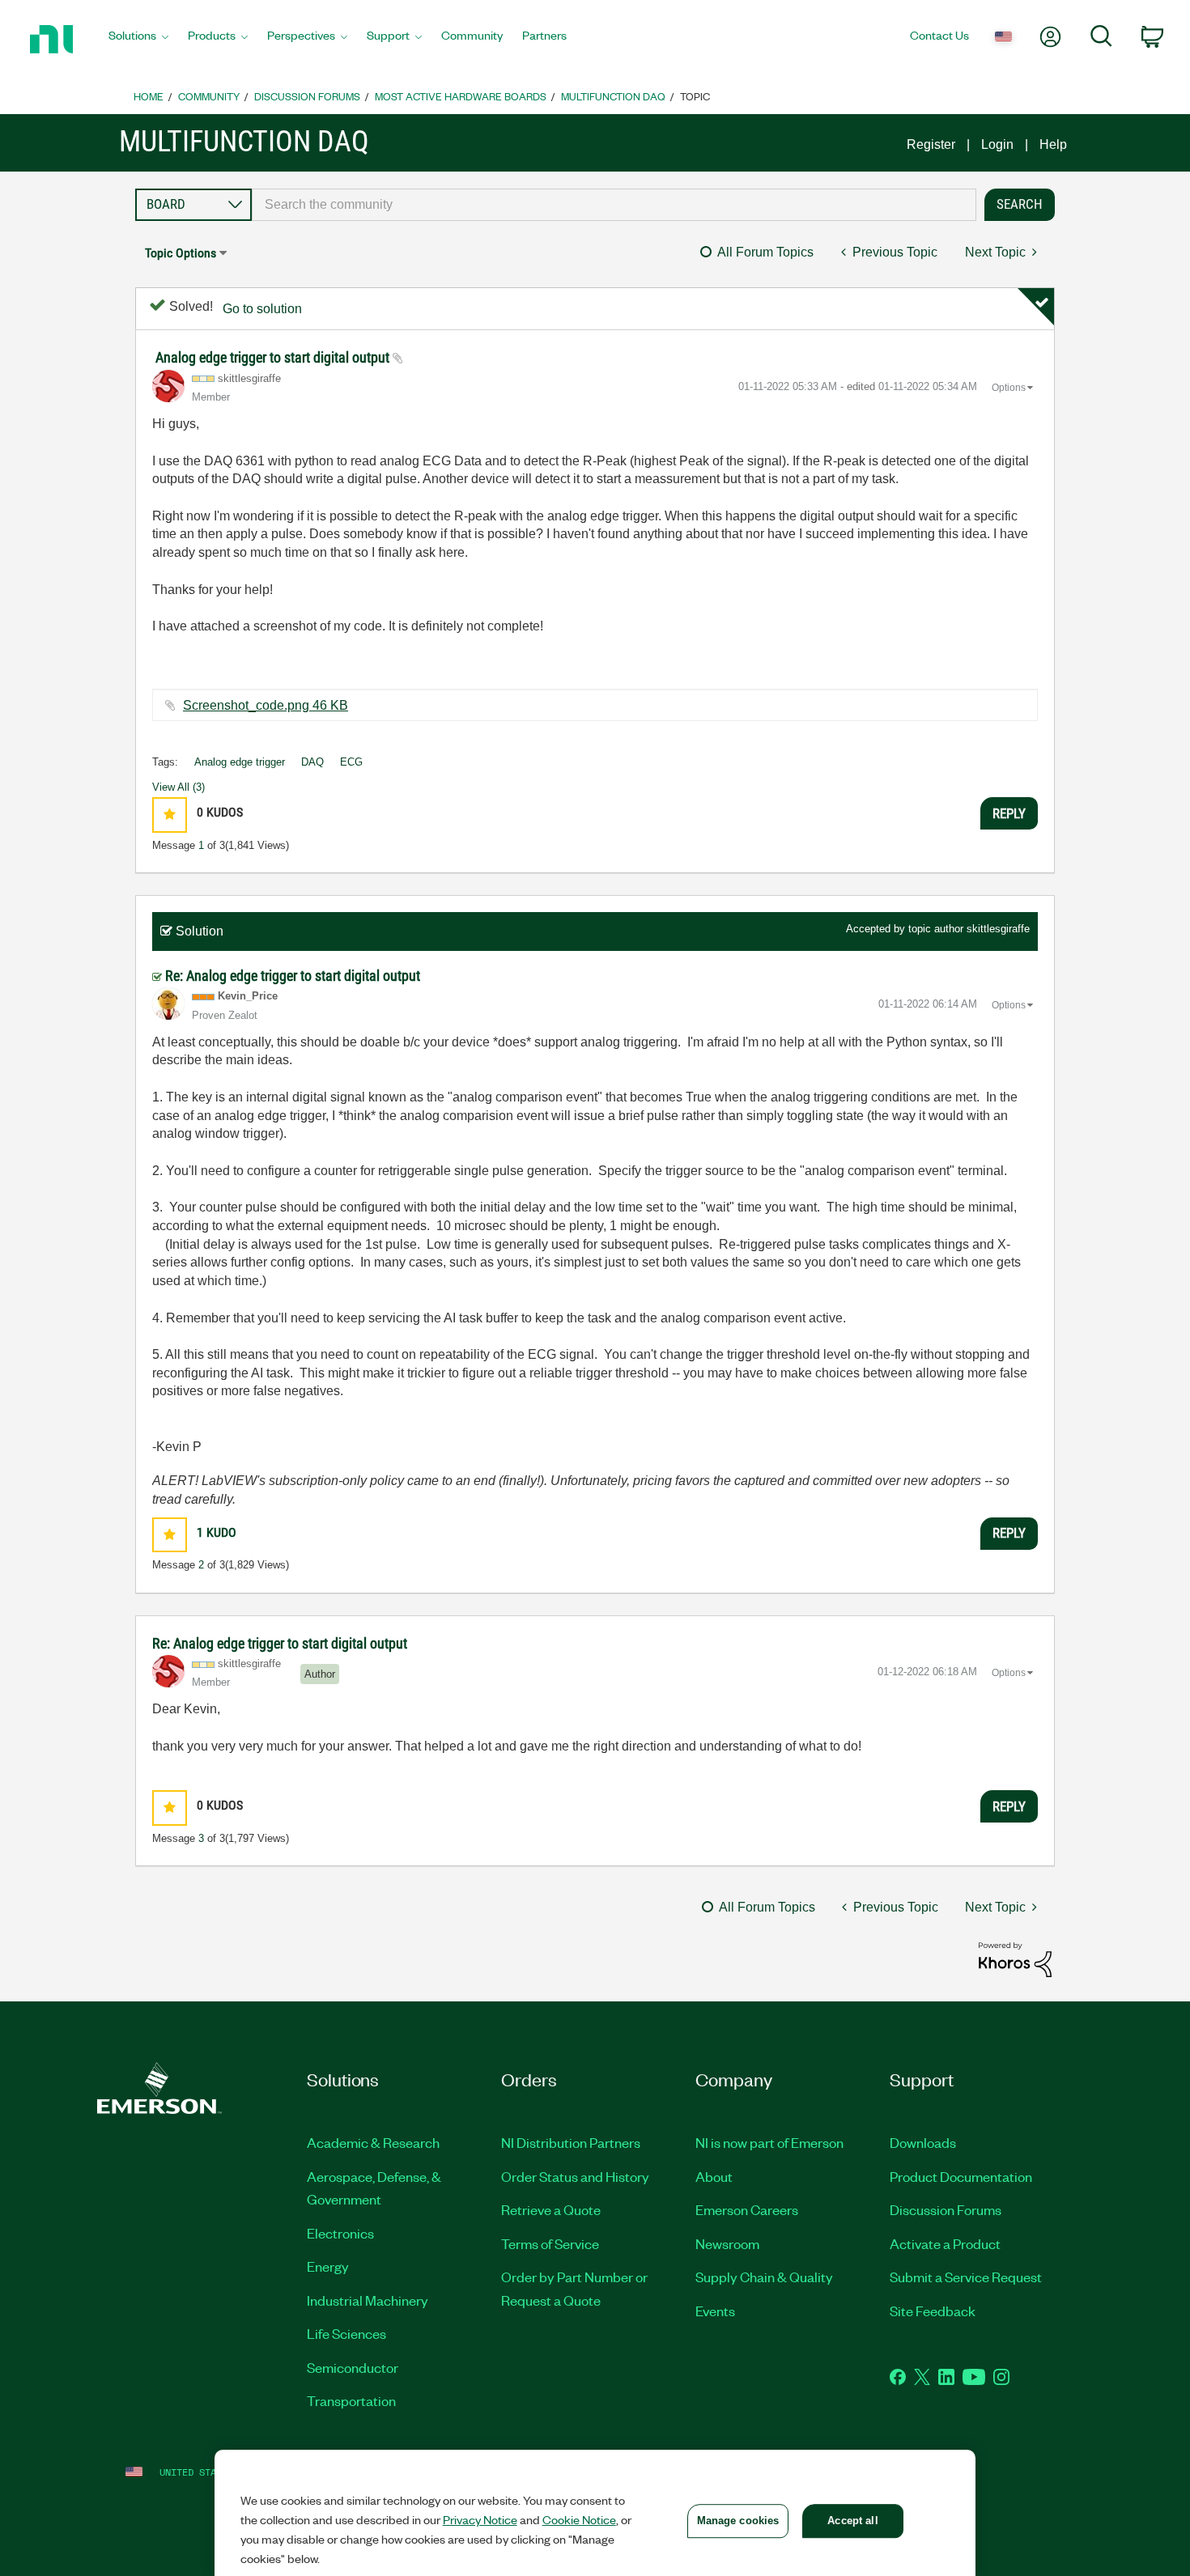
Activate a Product (945, 2243)
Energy (328, 2266)
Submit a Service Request (966, 2277)
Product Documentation (961, 2176)
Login (997, 144)
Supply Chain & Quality (764, 2277)
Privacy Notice (480, 2519)
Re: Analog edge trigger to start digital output (293, 976)
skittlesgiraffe (998, 929)
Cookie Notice (579, 2519)
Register (931, 144)
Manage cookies (738, 2521)
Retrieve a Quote (551, 2209)
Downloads (923, 2142)
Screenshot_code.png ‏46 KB (266, 705)
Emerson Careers (747, 2209)
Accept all (852, 2521)
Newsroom (727, 2243)
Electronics (340, 2233)
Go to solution (262, 309)
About (714, 2176)
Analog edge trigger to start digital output (274, 357)
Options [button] (1009, 388)
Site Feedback (933, 2311)
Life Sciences (346, 2333)
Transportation (351, 2400)
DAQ (312, 762)
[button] (170, 815)
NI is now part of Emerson (769, 2142)
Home (149, 96)
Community (209, 96)
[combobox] (614, 205)
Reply (1009, 813)
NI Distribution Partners (571, 2142)
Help (1053, 144)
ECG (351, 762)
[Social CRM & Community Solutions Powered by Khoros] (1015, 1959)
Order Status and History (575, 2176)
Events (715, 2311)
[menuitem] (138, 40)
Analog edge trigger (240, 762)
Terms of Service (550, 2243)
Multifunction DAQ (613, 96)
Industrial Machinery (368, 2300)
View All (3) (178, 787)
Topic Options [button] (181, 253)
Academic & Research (373, 2142)
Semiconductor (353, 2367)
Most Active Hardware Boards (461, 96)
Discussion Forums (307, 96)
